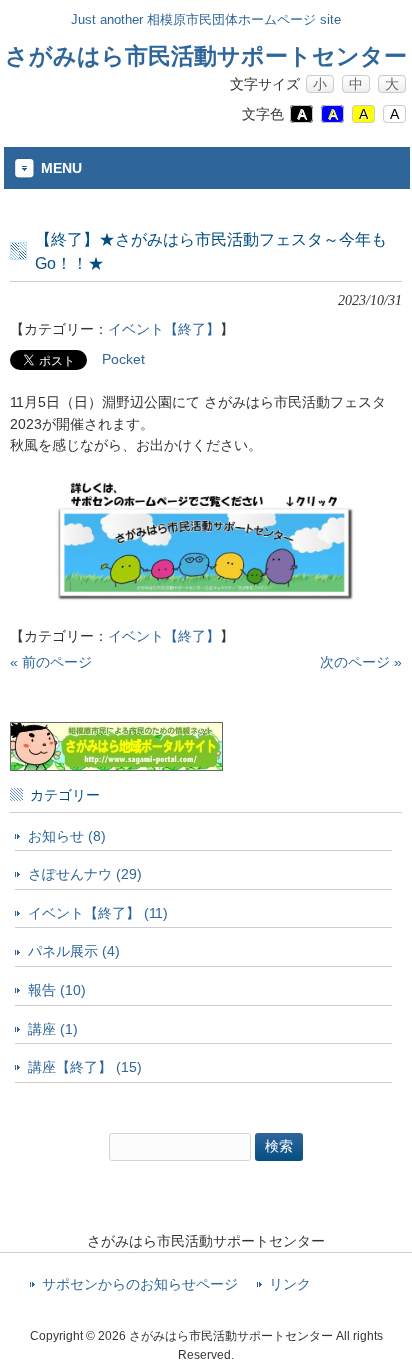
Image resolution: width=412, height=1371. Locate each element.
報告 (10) (57, 990)
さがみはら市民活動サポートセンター (206, 56)
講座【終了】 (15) (85, 1067)
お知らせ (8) (67, 836)
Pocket (123, 359)
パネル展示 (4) (74, 951)
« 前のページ (51, 662)
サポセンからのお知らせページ (140, 1284)
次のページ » (361, 662)
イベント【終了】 (164, 329)
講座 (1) (53, 1029)
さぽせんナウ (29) (85, 874)
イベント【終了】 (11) (98, 913)
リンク (290, 1284)
